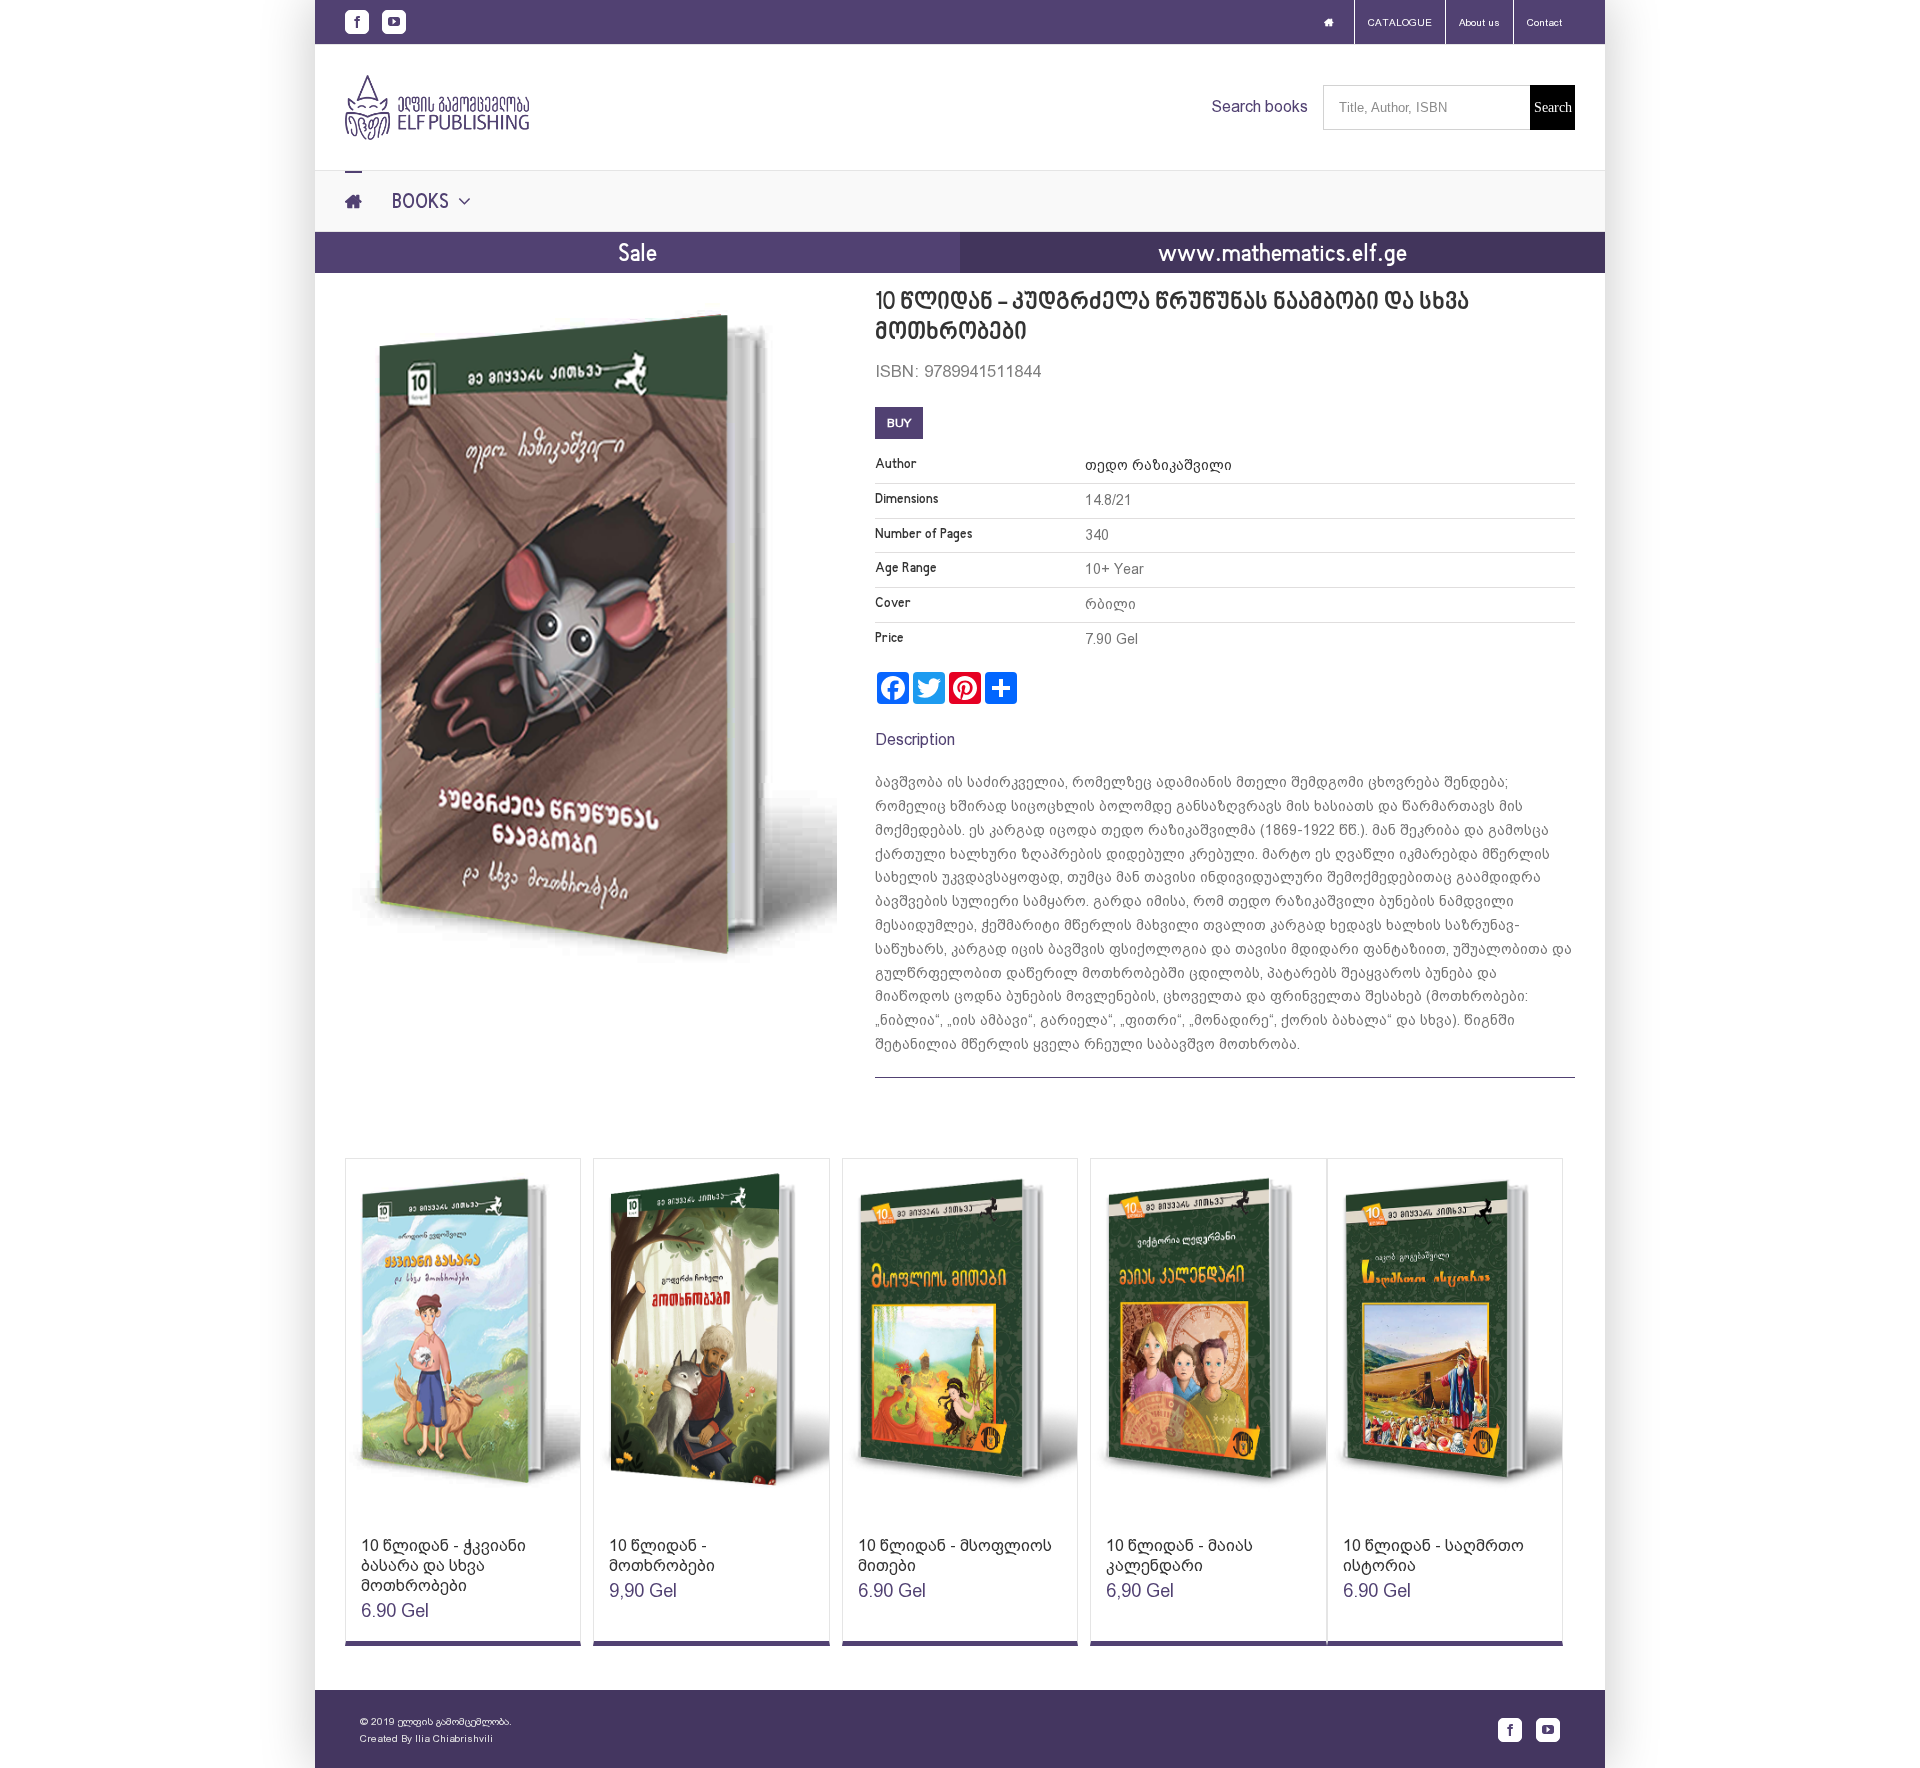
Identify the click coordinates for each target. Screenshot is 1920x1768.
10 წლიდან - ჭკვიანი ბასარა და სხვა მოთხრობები (443, 1565)
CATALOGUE (1400, 22)
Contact (1544, 22)
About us (1479, 22)
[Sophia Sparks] (463, 1337)
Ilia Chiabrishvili (454, 1738)
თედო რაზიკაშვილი (1158, 465)
